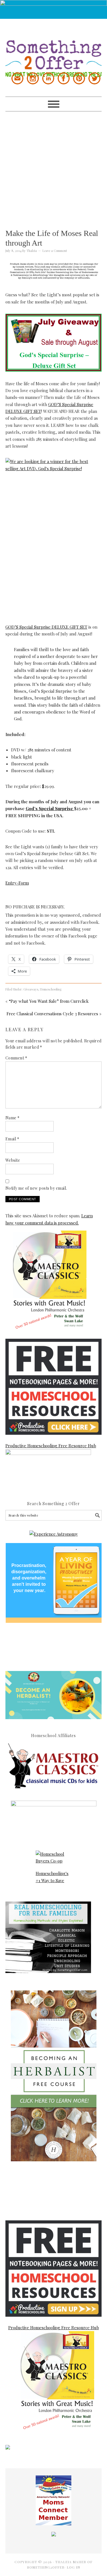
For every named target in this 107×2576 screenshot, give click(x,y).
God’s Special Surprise (50, 808)
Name (13, 1118)
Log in (73, 2567)
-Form (23, 883)
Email (12, 1139)
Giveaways (31, 989)
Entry (11, 883)
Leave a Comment (55, 251)
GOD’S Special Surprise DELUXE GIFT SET (46, 627)
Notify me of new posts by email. (36, 1188)
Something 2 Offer (54, 48)
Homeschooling (51, 989)
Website (13, 1160)
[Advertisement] (53, 165)
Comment (16, 1058)
